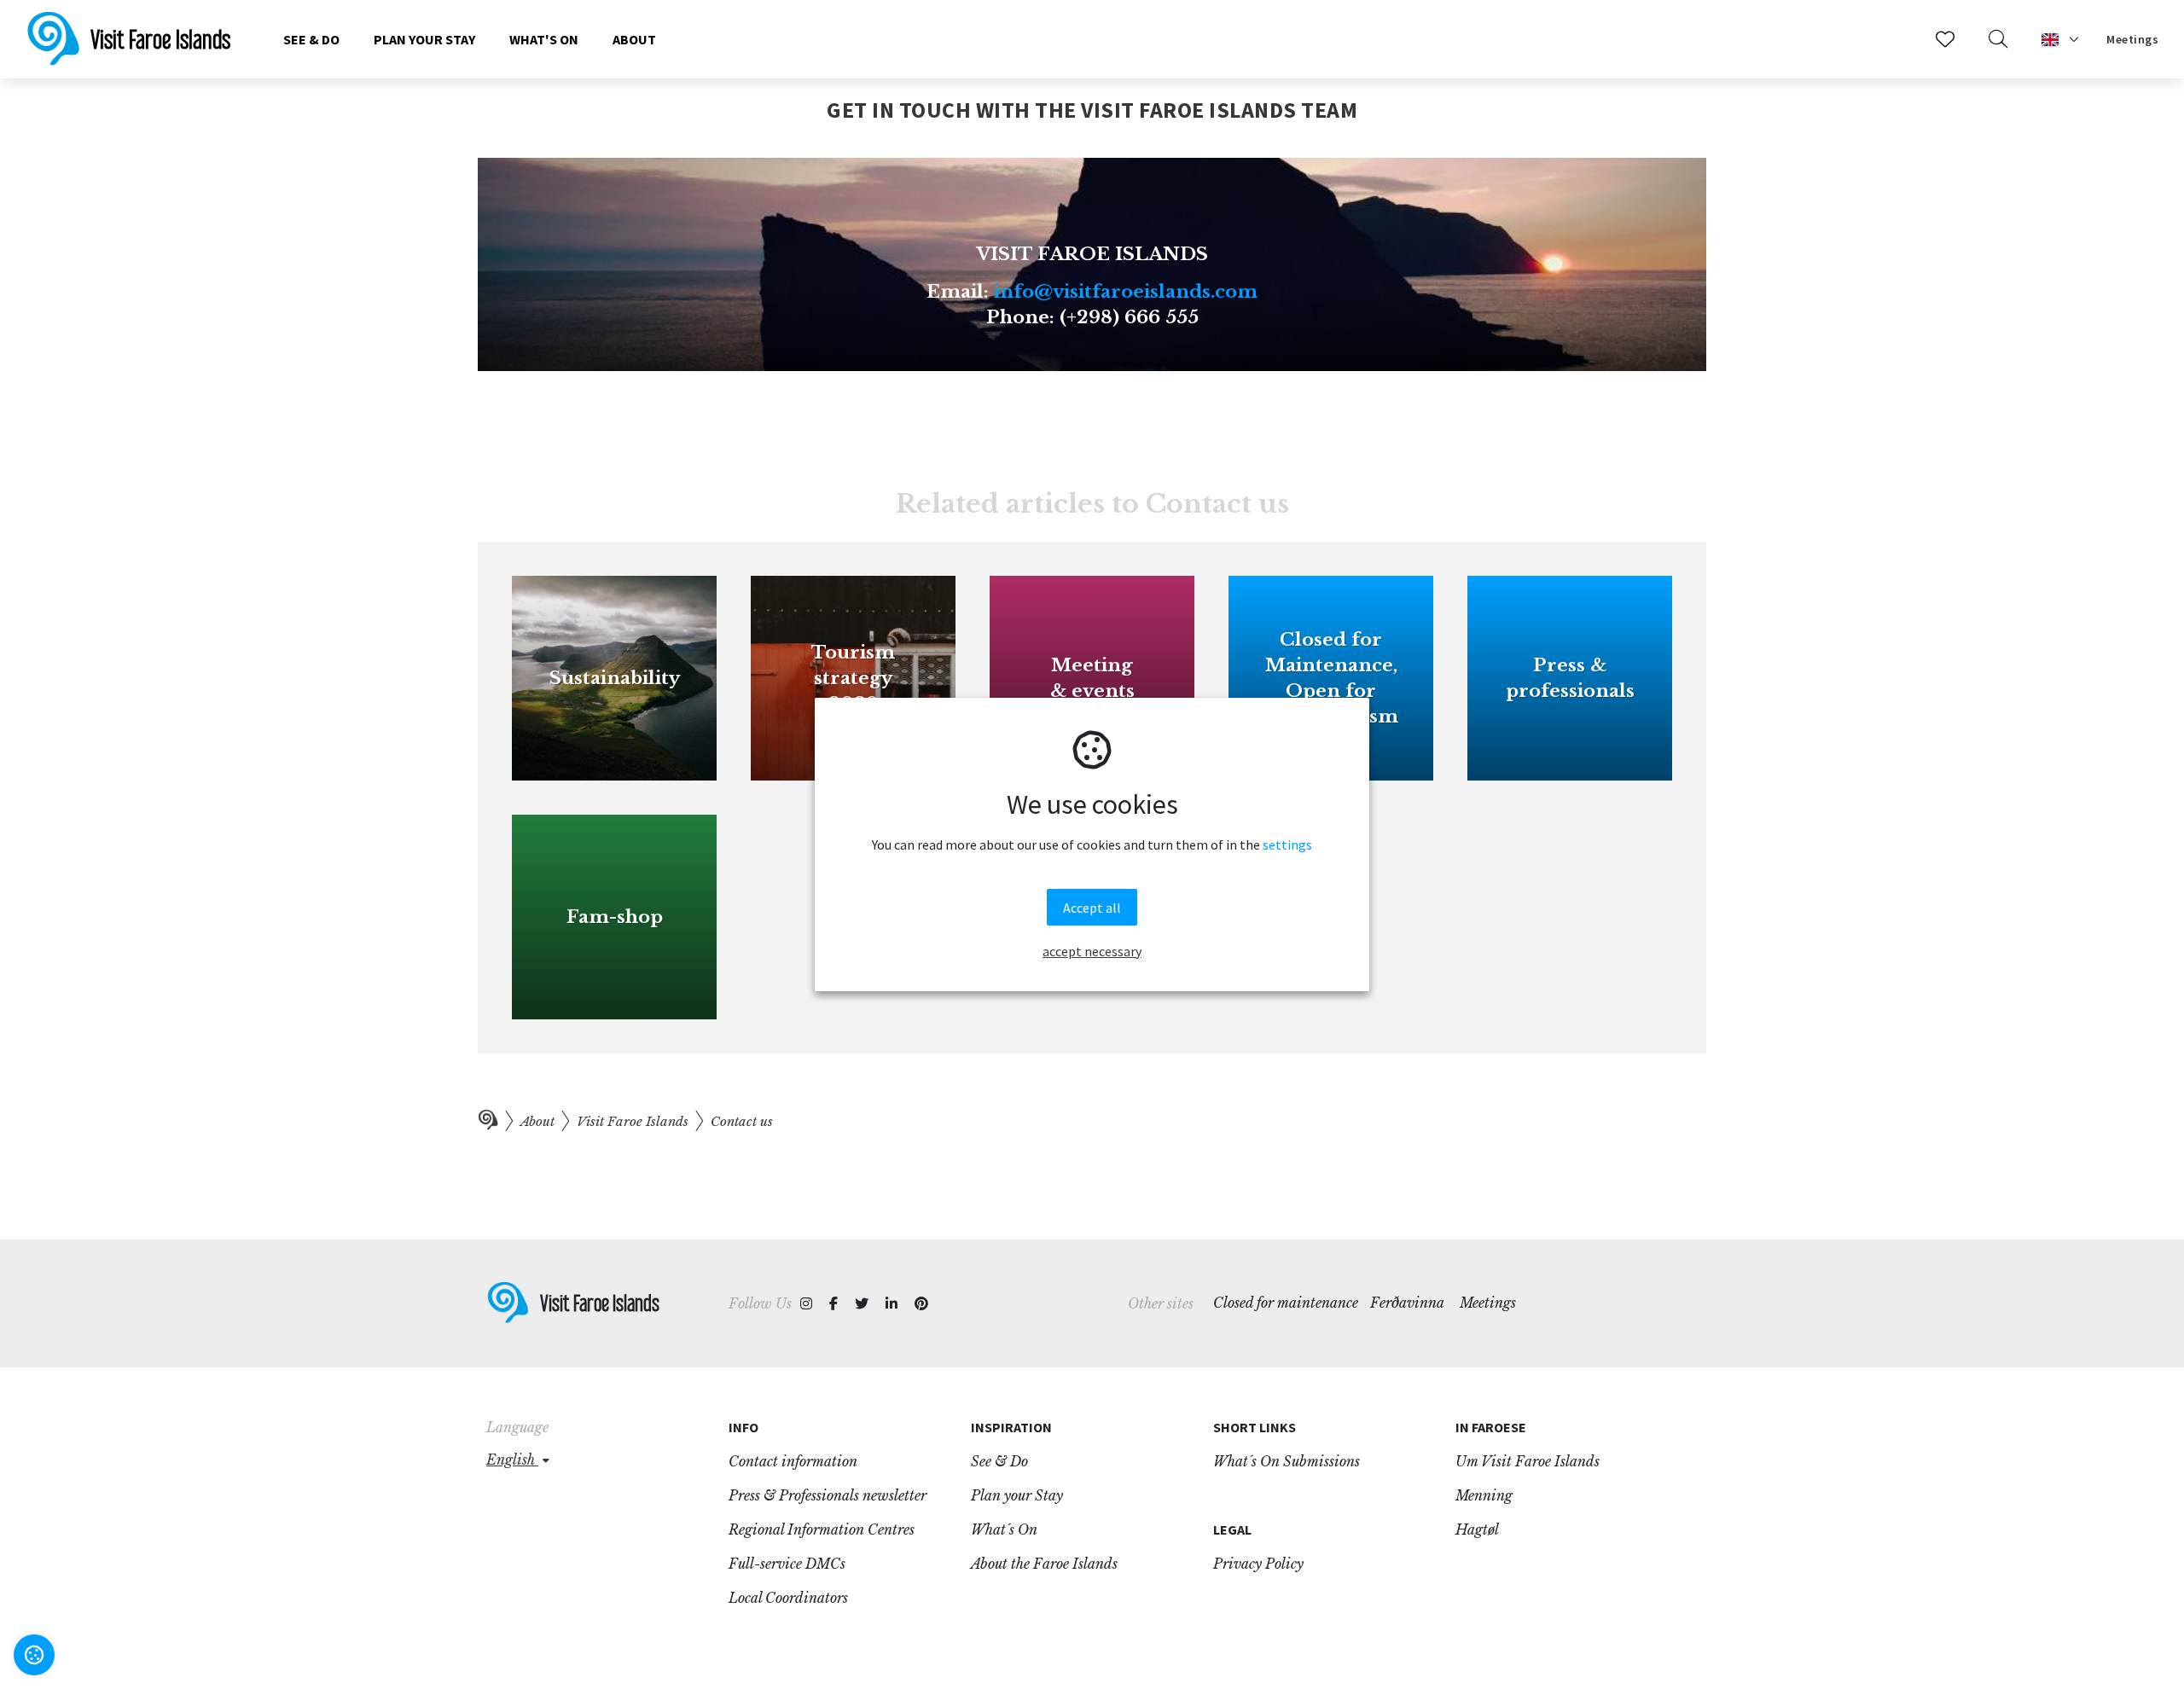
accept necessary (1092, 951)
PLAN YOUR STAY (424, 39)
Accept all (1092, 908)
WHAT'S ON (544, 39)
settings (1287, 844)
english (512, 1460)
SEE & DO (311, 39)
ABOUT (634, 39)
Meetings (2132, 39)
